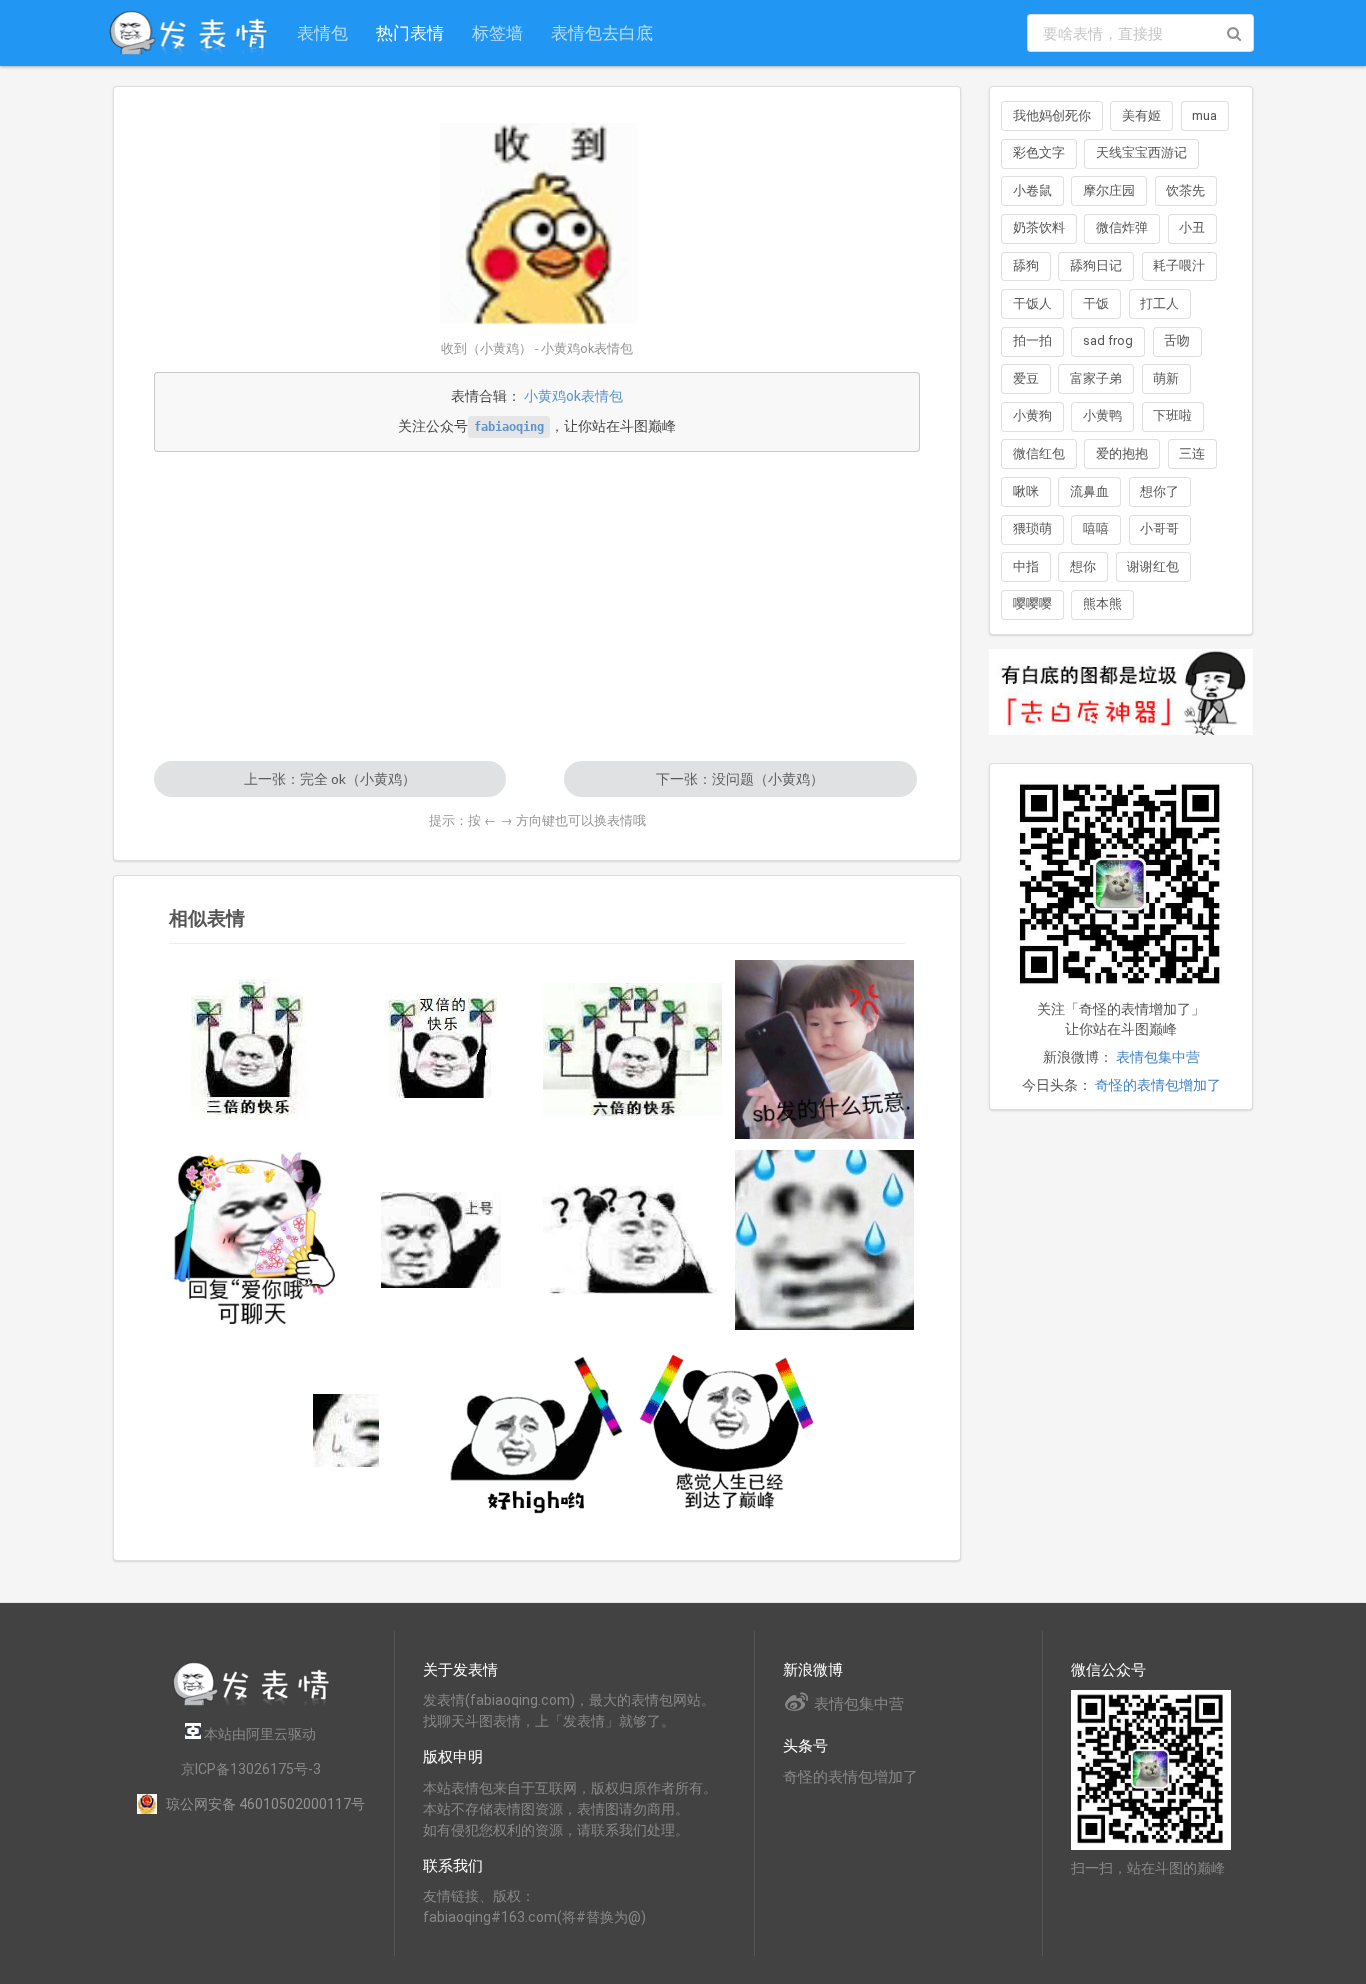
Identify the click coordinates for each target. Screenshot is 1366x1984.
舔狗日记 (1096, 265)
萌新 (1166, 378)
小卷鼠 (1032, 190)
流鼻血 (1089, 491)
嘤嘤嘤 (1032, 603)
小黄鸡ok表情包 (573, 396)
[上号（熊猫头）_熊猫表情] (442, 1240)
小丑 (1192, 227)
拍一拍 (1032, 340)
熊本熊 (1102, 603)
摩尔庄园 (1109, 190)
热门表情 (410, 32)
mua (1204, 115)
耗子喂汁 (1179, 265)
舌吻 (1177, 340)
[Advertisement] (537, 606)
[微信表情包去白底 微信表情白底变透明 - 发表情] (1121, 744)
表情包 (322, 32)
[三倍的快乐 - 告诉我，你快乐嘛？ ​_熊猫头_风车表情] (250, 1049)
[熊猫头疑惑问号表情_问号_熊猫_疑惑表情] (633, 1240)
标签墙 (497, 32)
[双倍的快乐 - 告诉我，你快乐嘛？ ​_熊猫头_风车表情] (442, 1049)
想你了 (1159, 491)
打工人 (1159, 303)
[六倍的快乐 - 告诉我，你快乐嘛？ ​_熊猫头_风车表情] (633, 1050)
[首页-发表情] (251, 1702)
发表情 (444, 1700)
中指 (1026, 566)
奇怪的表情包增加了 (1158, 1085)
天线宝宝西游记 (1141, 152)
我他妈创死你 (1052, 115)
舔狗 (1026, 265)
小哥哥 (1159, 528)
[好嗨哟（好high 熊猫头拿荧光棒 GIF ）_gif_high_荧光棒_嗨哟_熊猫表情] (537, 1430)
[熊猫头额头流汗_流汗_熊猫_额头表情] (346, 1430)
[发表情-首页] (188, 33)
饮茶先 (1185, 190)
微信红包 (1039, 453)
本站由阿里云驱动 (258, 1734)
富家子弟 (1096, 378)
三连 (1192, 453)
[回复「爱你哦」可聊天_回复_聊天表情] (250, 1239)
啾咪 (1026, 491)
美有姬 (1141, 115)
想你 (1083, 566)
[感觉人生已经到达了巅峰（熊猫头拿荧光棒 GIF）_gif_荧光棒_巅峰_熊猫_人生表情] (729, 1430)
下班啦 (1172, 415)
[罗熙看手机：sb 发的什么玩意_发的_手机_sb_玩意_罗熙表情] (825, 1050)
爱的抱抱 (1122, 453)
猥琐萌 (1032, 528)
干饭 (1096, 303)
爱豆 (1026, 378)
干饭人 (1032, 303)
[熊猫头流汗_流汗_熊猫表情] (825, 1239)
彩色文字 (1039, 152)
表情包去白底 (602, 32)
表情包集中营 (1158, 1057)
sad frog (1108, 340)
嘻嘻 (1096, 528)
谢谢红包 (1153, 566)
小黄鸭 (1102, 415)
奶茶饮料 (1039, 227)
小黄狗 (1032, 415)
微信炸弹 (1122, 227)
